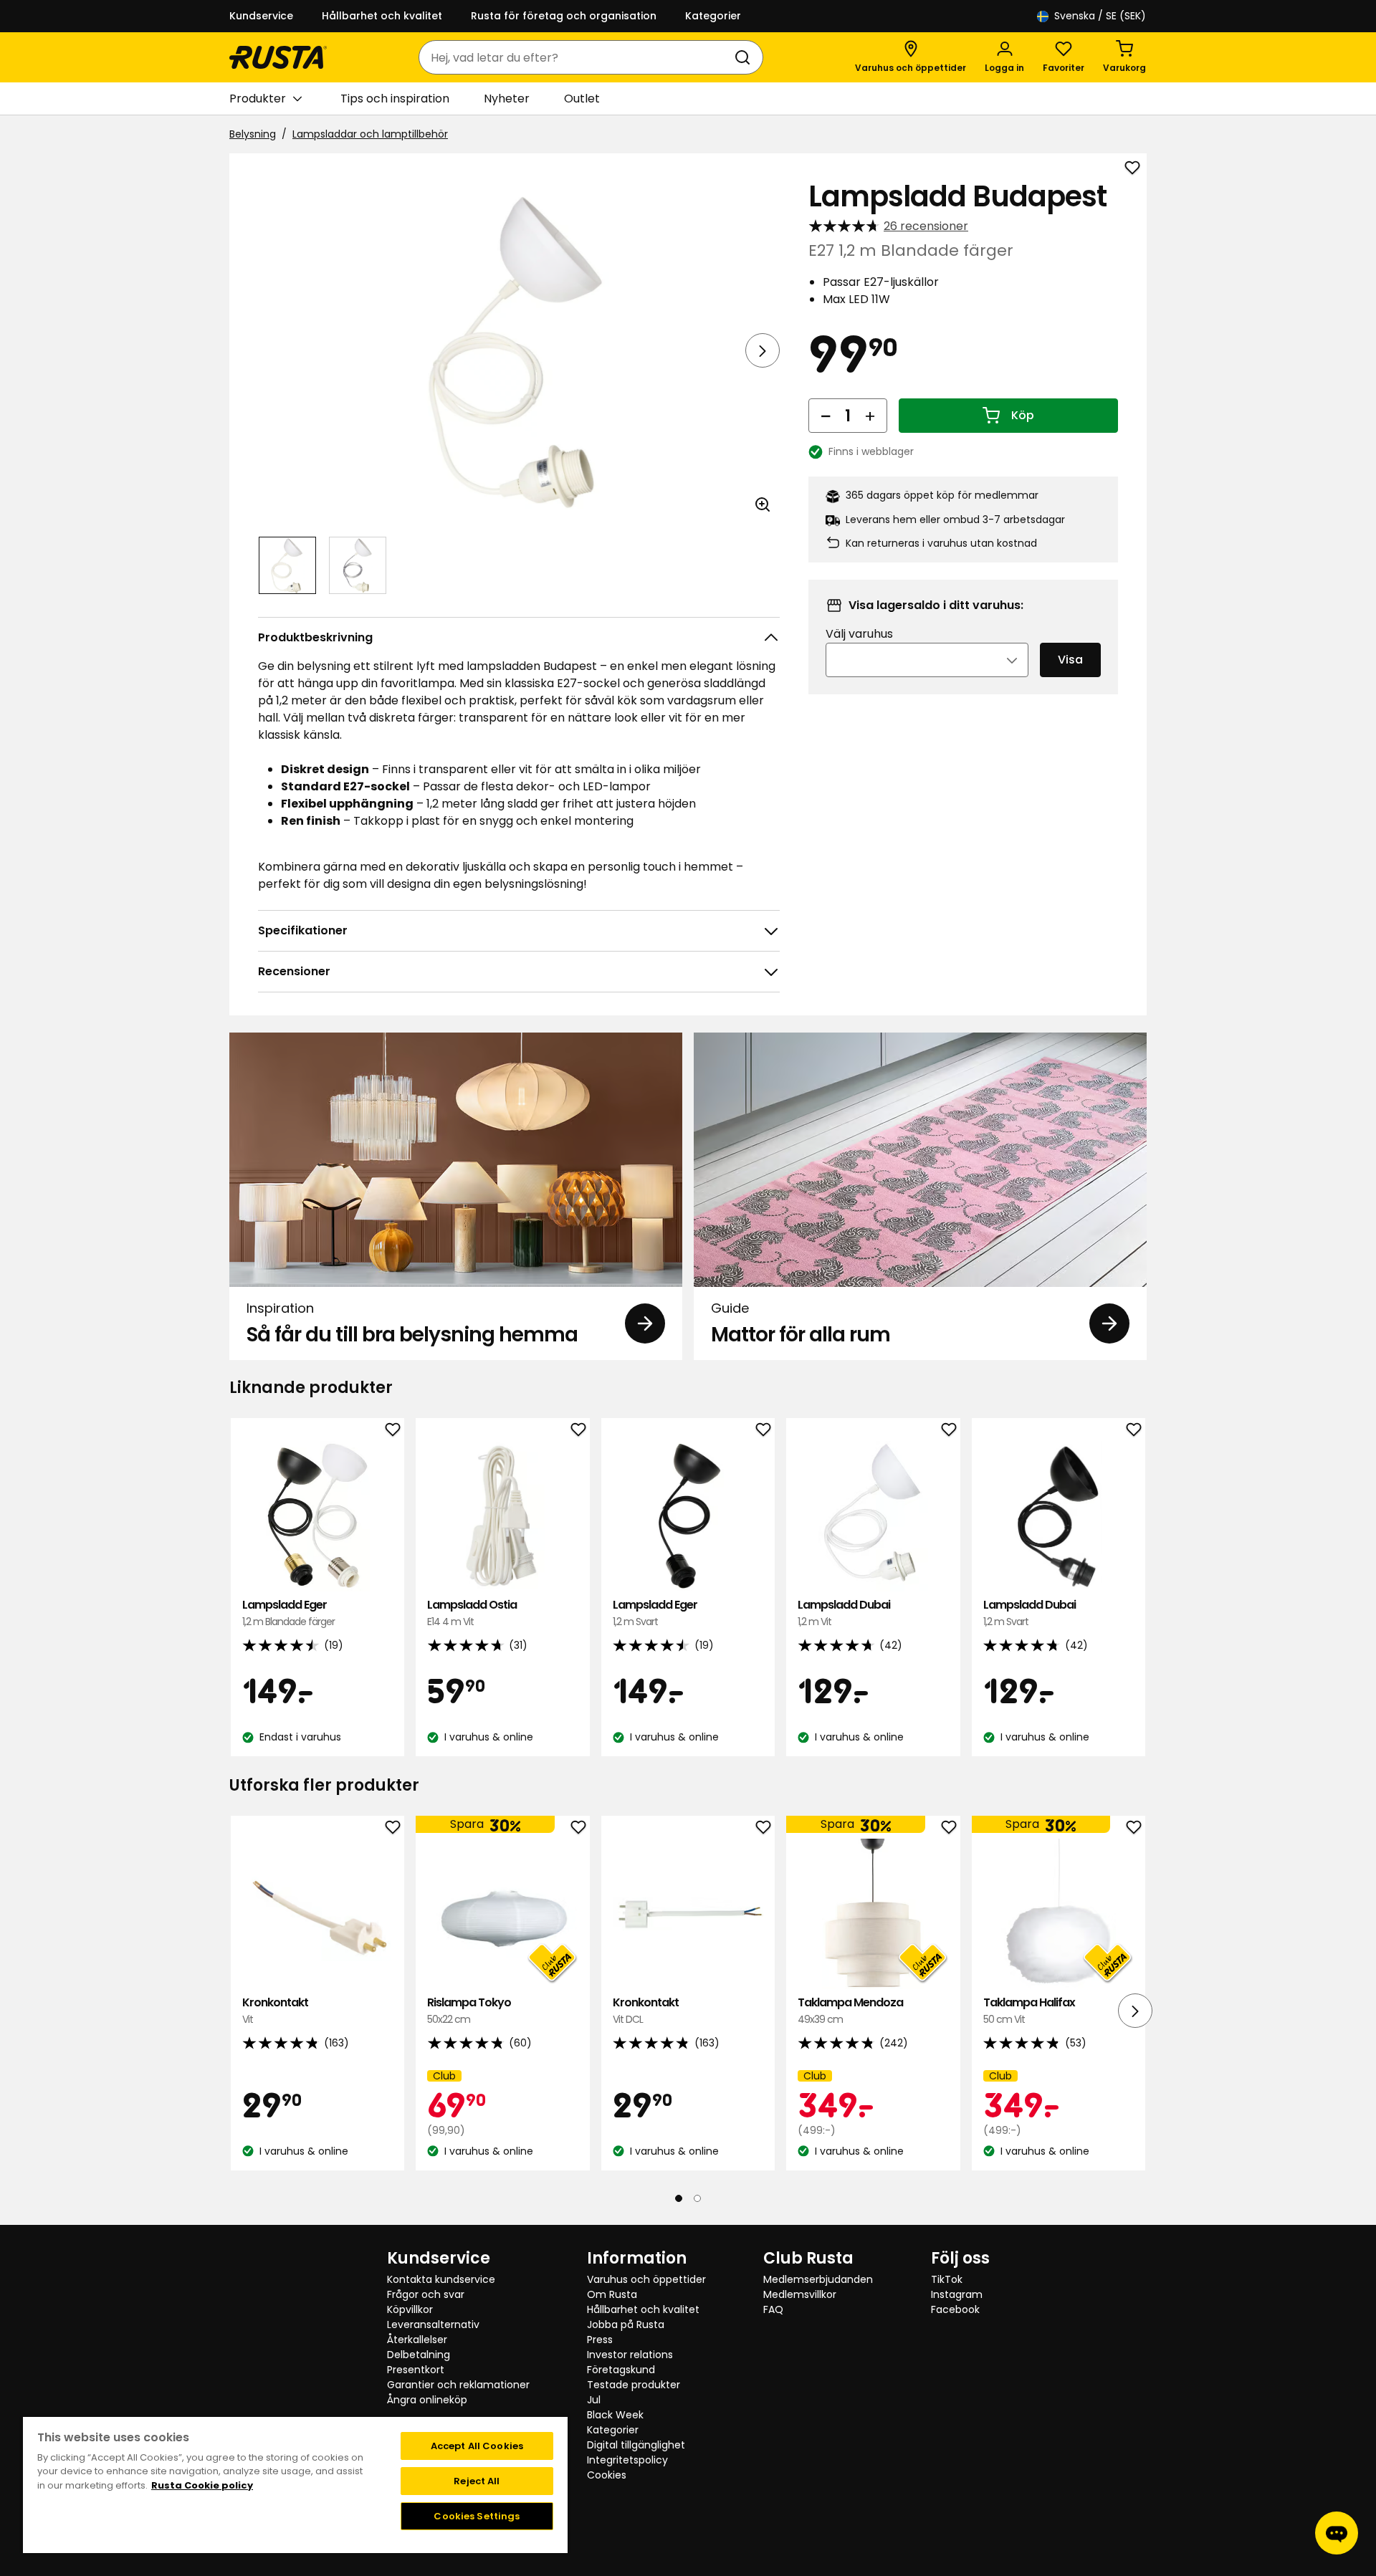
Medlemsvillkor (800, 2294)
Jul (594, 2400)
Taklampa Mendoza (850, 2010)
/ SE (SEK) (1100, 16)
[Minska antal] (826, 416)
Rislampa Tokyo (469, 2010)
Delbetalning (419, 2355)
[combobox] (577, 57)
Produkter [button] (258, 99)
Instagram (957, 2294)
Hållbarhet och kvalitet (382, 16)
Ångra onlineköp (427, 2400)
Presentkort (416, 2370)
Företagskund (621, 2370)
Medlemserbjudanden (818, 2279)
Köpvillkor (410, 2309)
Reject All (477, 2481)
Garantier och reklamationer (458, 2385)
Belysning (253, 134)
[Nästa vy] (763, 350)
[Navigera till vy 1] (287, 565)
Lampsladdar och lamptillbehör (370, 134)
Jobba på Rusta (626, 2324)
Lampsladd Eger (288, 1613)
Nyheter (507, 99)
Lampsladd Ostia (472, 1613)
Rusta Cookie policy (202, 2485)
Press (600, 2340)
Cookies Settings (477, 2516)
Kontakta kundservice (441, 2279)
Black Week (615, 2415)
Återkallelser (417, 2340)
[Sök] (745, 57)
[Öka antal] (870, 416)
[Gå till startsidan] (278, 57)
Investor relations (630, 2355)
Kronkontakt (275, 2010)
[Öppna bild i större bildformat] (763, 504)
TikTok (947, 2279)
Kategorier (713, 16)
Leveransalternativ (433, 2324)
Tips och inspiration (395, 99)
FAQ (773, 2309)
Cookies (607, 2475)
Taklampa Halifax (1029, 2010)
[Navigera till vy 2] (358, 565)
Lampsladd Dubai (844, 1613)
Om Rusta (612, 2294)
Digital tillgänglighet (636, 2445)
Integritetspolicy (627, 2460)
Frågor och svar (426, 2294)
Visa (1070, 660)
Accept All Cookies (477, 2446)
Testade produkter (634, 2385)
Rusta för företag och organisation (564, 16)
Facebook (955, 2309)
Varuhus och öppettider (646, 2279)
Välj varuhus (859, 634)
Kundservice (261, 16)
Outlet (582, 99)
